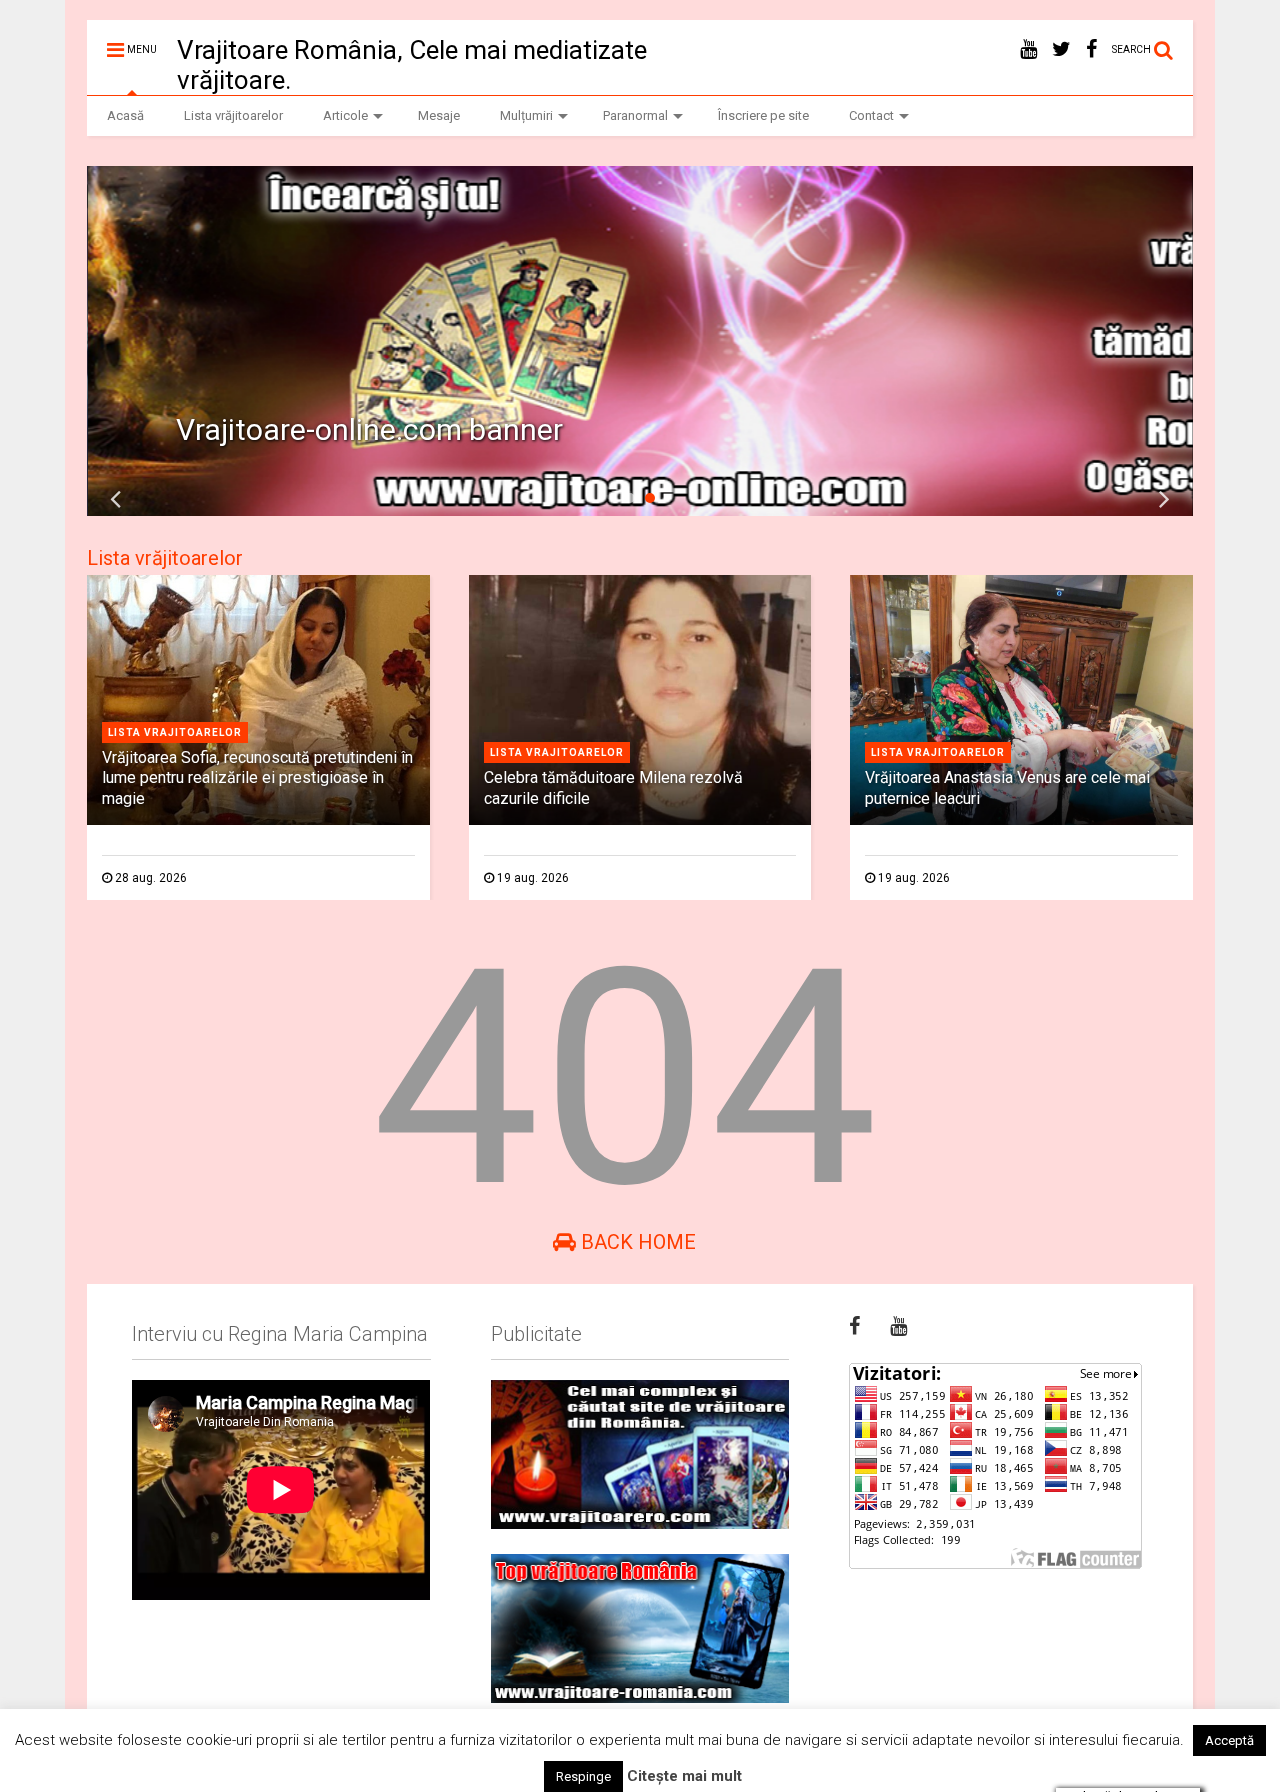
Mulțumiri (526, 115)
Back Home (636, 1242)
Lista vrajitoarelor (175, 732)
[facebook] (1091, 49)
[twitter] (1061, 49)
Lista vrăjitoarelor (233, 115)
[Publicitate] (640, 1454)
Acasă (125, 115)
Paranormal (635, 115)
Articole (345, 115)
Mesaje (439, 115)
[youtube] (1028, 49)
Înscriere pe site (763, 115)
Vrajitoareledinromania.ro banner (396, 429)
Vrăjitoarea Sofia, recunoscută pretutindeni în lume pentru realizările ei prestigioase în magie (257, 778)
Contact (871, 115)
